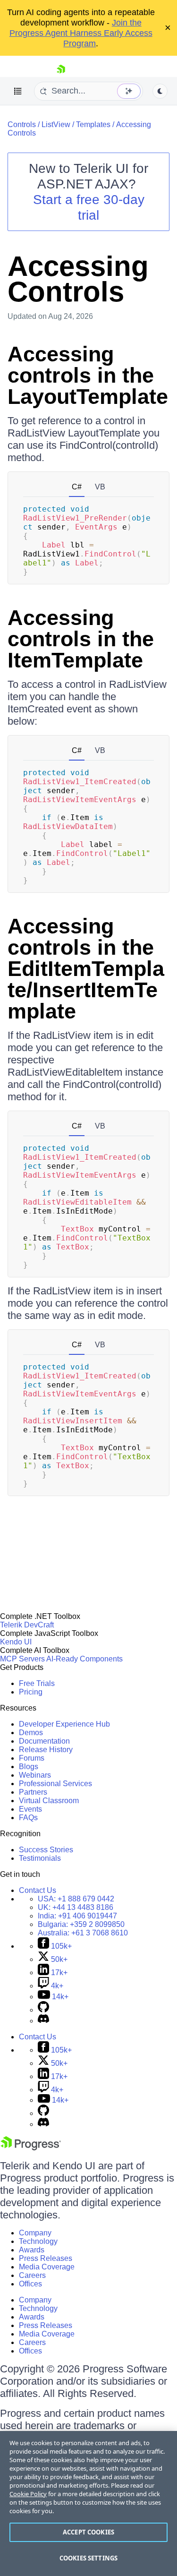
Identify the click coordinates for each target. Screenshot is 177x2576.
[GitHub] (43, 2010)
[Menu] (18, 91)
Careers (32, 2275)
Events (30, 1809)
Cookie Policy (28, 2494)
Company (35, 2233)
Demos (31, 1733)
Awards (32, 2250)
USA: (76, 1899)
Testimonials (40, 1858)
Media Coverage (47, 2267)
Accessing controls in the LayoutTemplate (88, 375)
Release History (46, 1750)
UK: (76, 1907)
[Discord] (43, 2021)
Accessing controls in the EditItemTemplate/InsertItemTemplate (86, 969)
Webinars (35, 1775)
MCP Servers (22, 1659)
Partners (33, 1792)
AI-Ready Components (84, 1659)
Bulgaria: (81, 1924)
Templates (93, 124)
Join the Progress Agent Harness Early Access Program (81, 33)
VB (100, 487)
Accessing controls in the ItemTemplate (81, 639)
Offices (30, 2284)
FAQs (28, 1818)
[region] (88, 2503)
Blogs (29, 1767)
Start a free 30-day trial (89, 207)
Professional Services (55, 1784)
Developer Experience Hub (64, 1724)
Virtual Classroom (49, 1801)
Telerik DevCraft (27, 1625)
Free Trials (37, 1683)
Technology (38, 2241)
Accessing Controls (78, 279)
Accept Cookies (88, 2532)
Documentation (44, 1741)
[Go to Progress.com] (31, 2148)
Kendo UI (16, 1642)
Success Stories (46, 1850)
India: (77, 1916)
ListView (56, 124)
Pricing (31, 1692)
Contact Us (38, 1890)
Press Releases (46, 2258)
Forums (32, 1758)
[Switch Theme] (160, 91)
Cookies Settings (88, 2558)
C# (77, 487)
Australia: (83, 1933)
